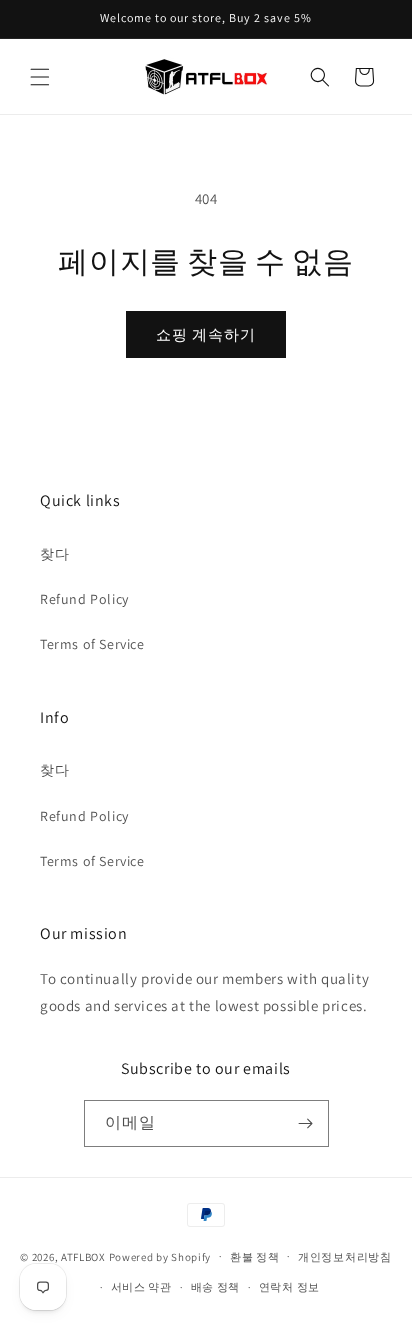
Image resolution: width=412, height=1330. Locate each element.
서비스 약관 (141, 1287)
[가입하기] (306, 1123)
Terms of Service (92, 644)
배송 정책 (216, 1287)
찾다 (54, 554)
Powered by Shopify (160, 1256)
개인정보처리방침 (345, 1257)
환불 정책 (255, 1257)
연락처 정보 (289, 1287)
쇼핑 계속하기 (206, 334)
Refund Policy (84, 599)
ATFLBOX (83, 1256)
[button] (40, 77)
